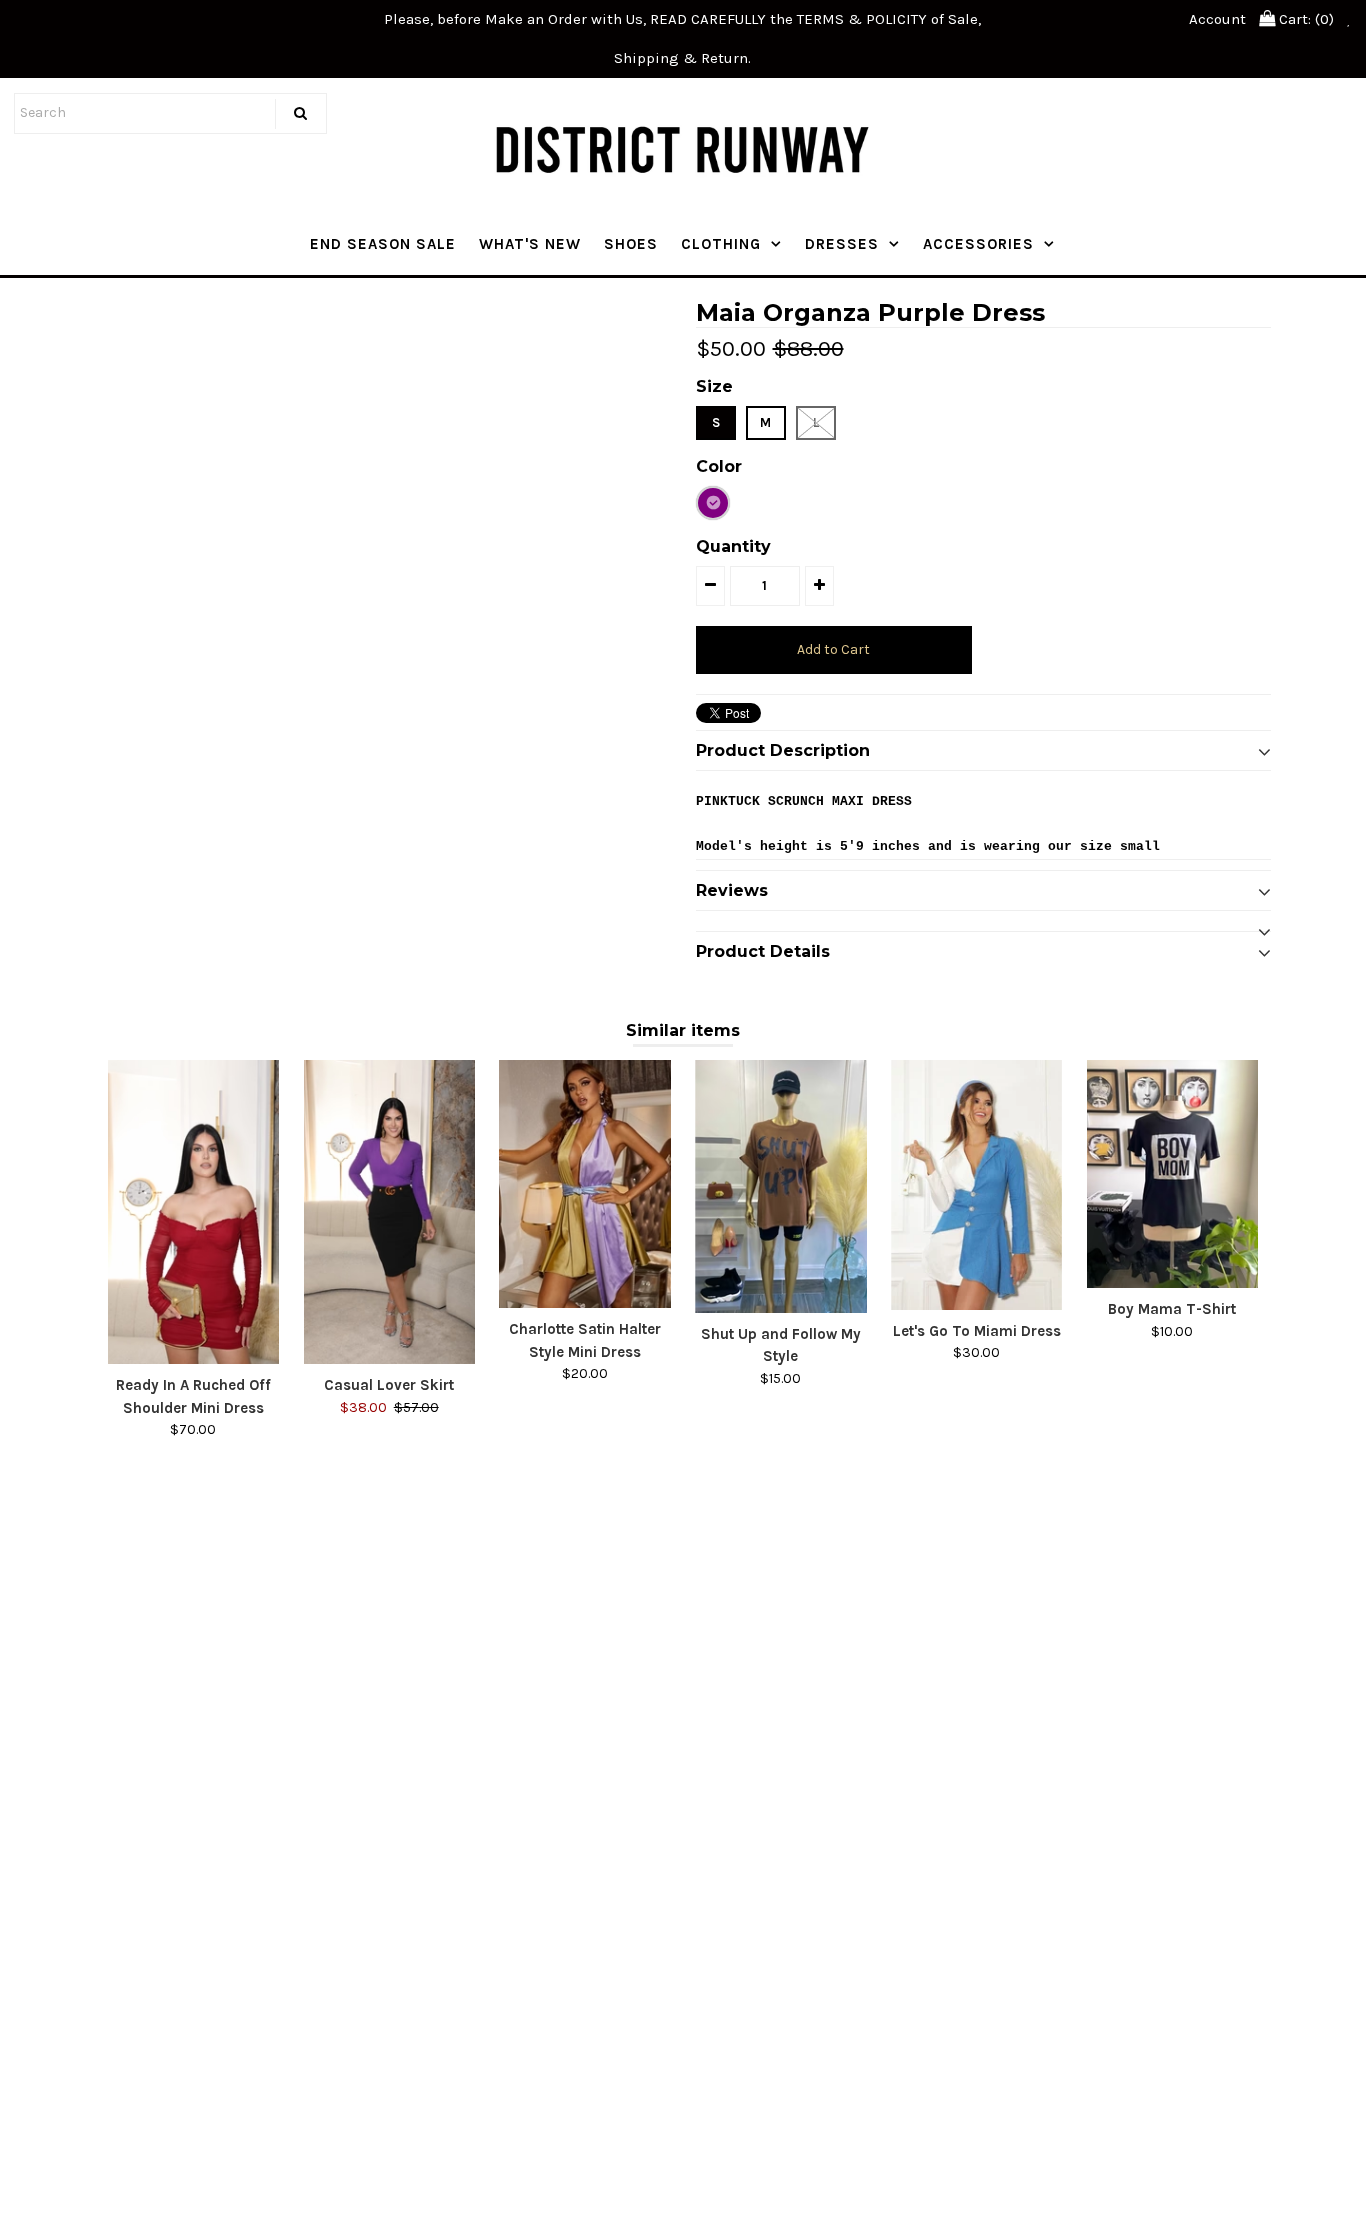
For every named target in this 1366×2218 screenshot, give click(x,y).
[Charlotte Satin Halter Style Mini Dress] (584, 1184)
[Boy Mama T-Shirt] (1172, 1174)
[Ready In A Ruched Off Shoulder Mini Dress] (193, 1212)
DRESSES (842, 244)
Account (1217, 19)
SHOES (631, 244)
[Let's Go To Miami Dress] (976, 1185)
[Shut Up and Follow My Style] (780, 1186)
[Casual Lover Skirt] (389, 1212)
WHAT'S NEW (530, 244)
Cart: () (1304, 19)
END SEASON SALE (383, 244)
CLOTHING (721, 244)
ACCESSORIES (978, 244)
